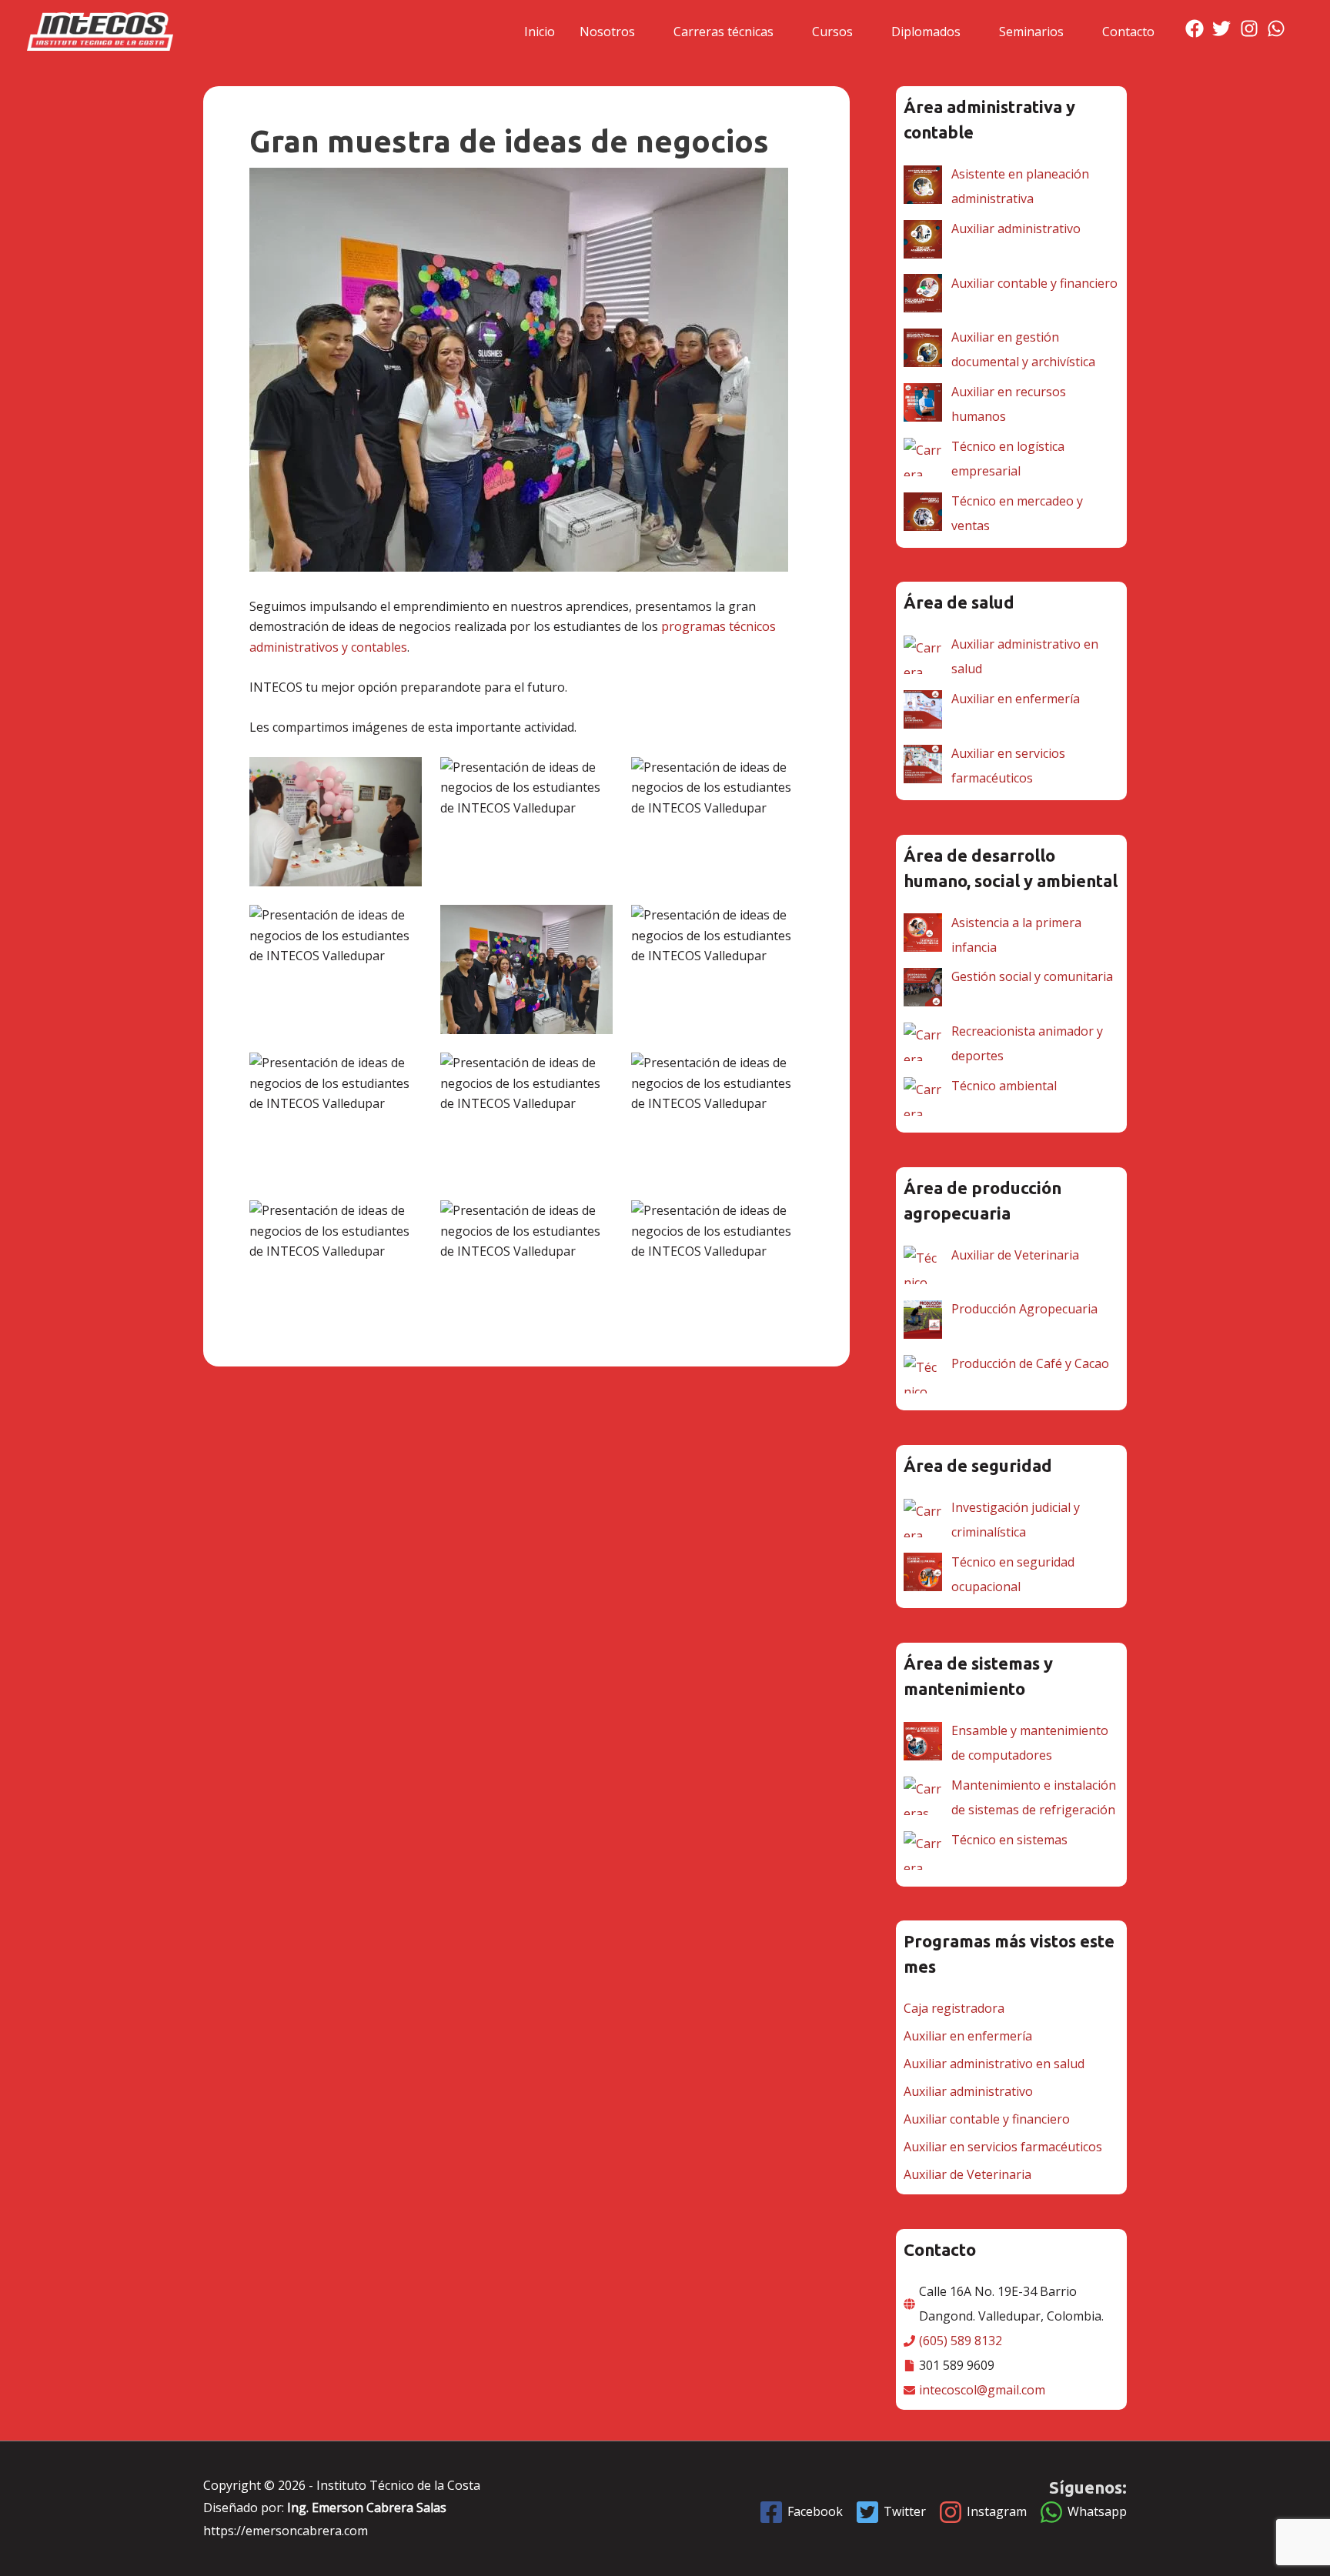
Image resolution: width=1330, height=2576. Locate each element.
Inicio (540, 32)
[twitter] (1224, 28)
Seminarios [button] (1031, 32)
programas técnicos (718, 626)
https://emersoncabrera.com (286, 2531)
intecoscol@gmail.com (982, 2390)
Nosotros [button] (607, 32)
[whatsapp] (1279, 28)
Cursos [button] (832, 32)
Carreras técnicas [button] (723, 32)
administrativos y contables (328, 647)
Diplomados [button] (926, 32)
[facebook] (1197, 28)
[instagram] (1252, 28)
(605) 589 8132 (961, 2341)
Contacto (1128, 32)
